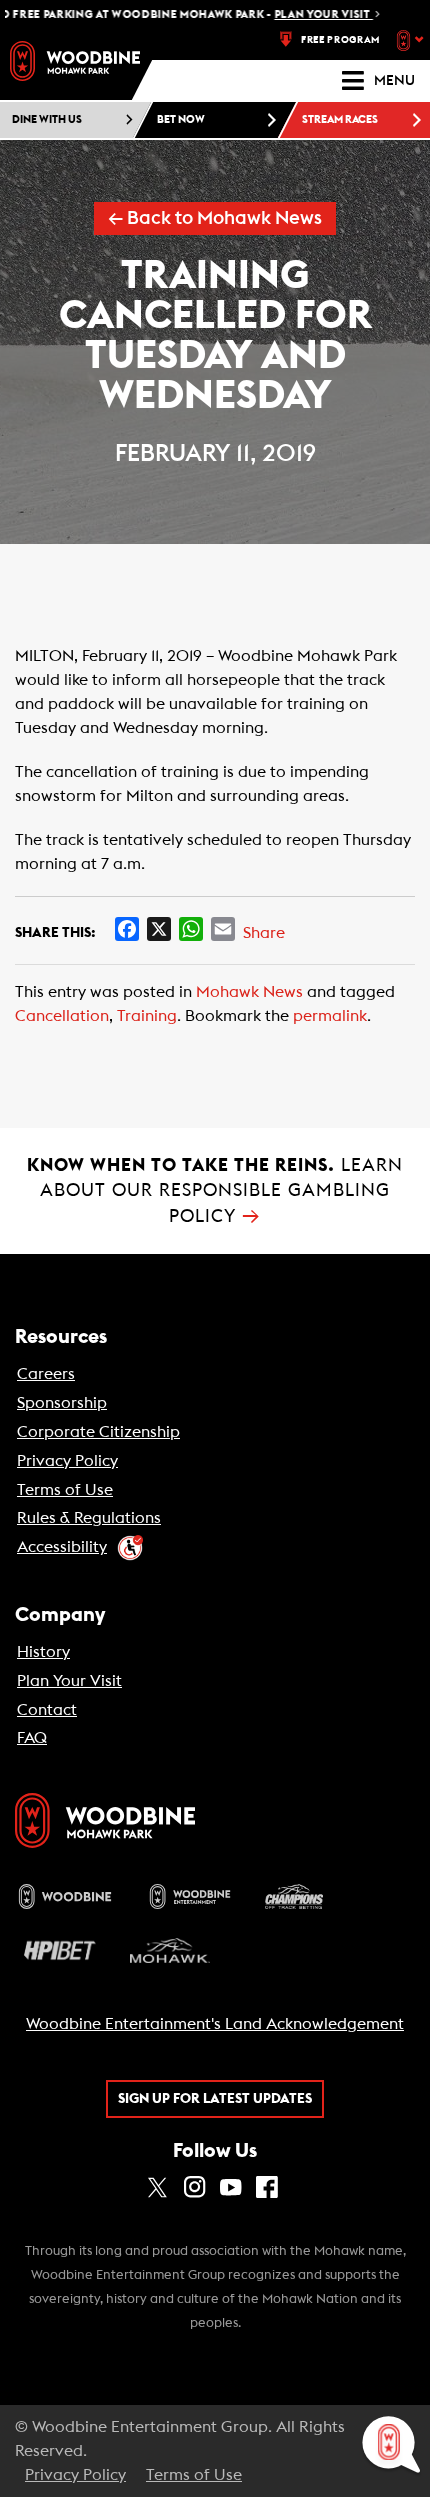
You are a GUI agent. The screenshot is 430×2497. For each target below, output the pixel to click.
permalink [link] (330, 1016)
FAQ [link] (32, 1738)
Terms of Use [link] (65, 1490)
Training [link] (147, 1016)
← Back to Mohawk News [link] (215, 218)
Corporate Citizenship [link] (98, 1432)
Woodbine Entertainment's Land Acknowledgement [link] (215, 2024)
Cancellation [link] (62, 1016)
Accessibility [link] (62, 1547)
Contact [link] (47, 1710)
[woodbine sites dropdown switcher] (412, 40)
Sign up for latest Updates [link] (215, 2099)
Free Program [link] (340, 40)
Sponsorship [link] (62, 1403)
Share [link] (264, 933)
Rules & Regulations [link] (89, 1518)
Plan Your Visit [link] (69, 1681)
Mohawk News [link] (249, 992)
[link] (75, 61)
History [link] (43, 1652)
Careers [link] (46, 1374)
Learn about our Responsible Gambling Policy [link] (215, 1190)
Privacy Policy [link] (67, 1461)
